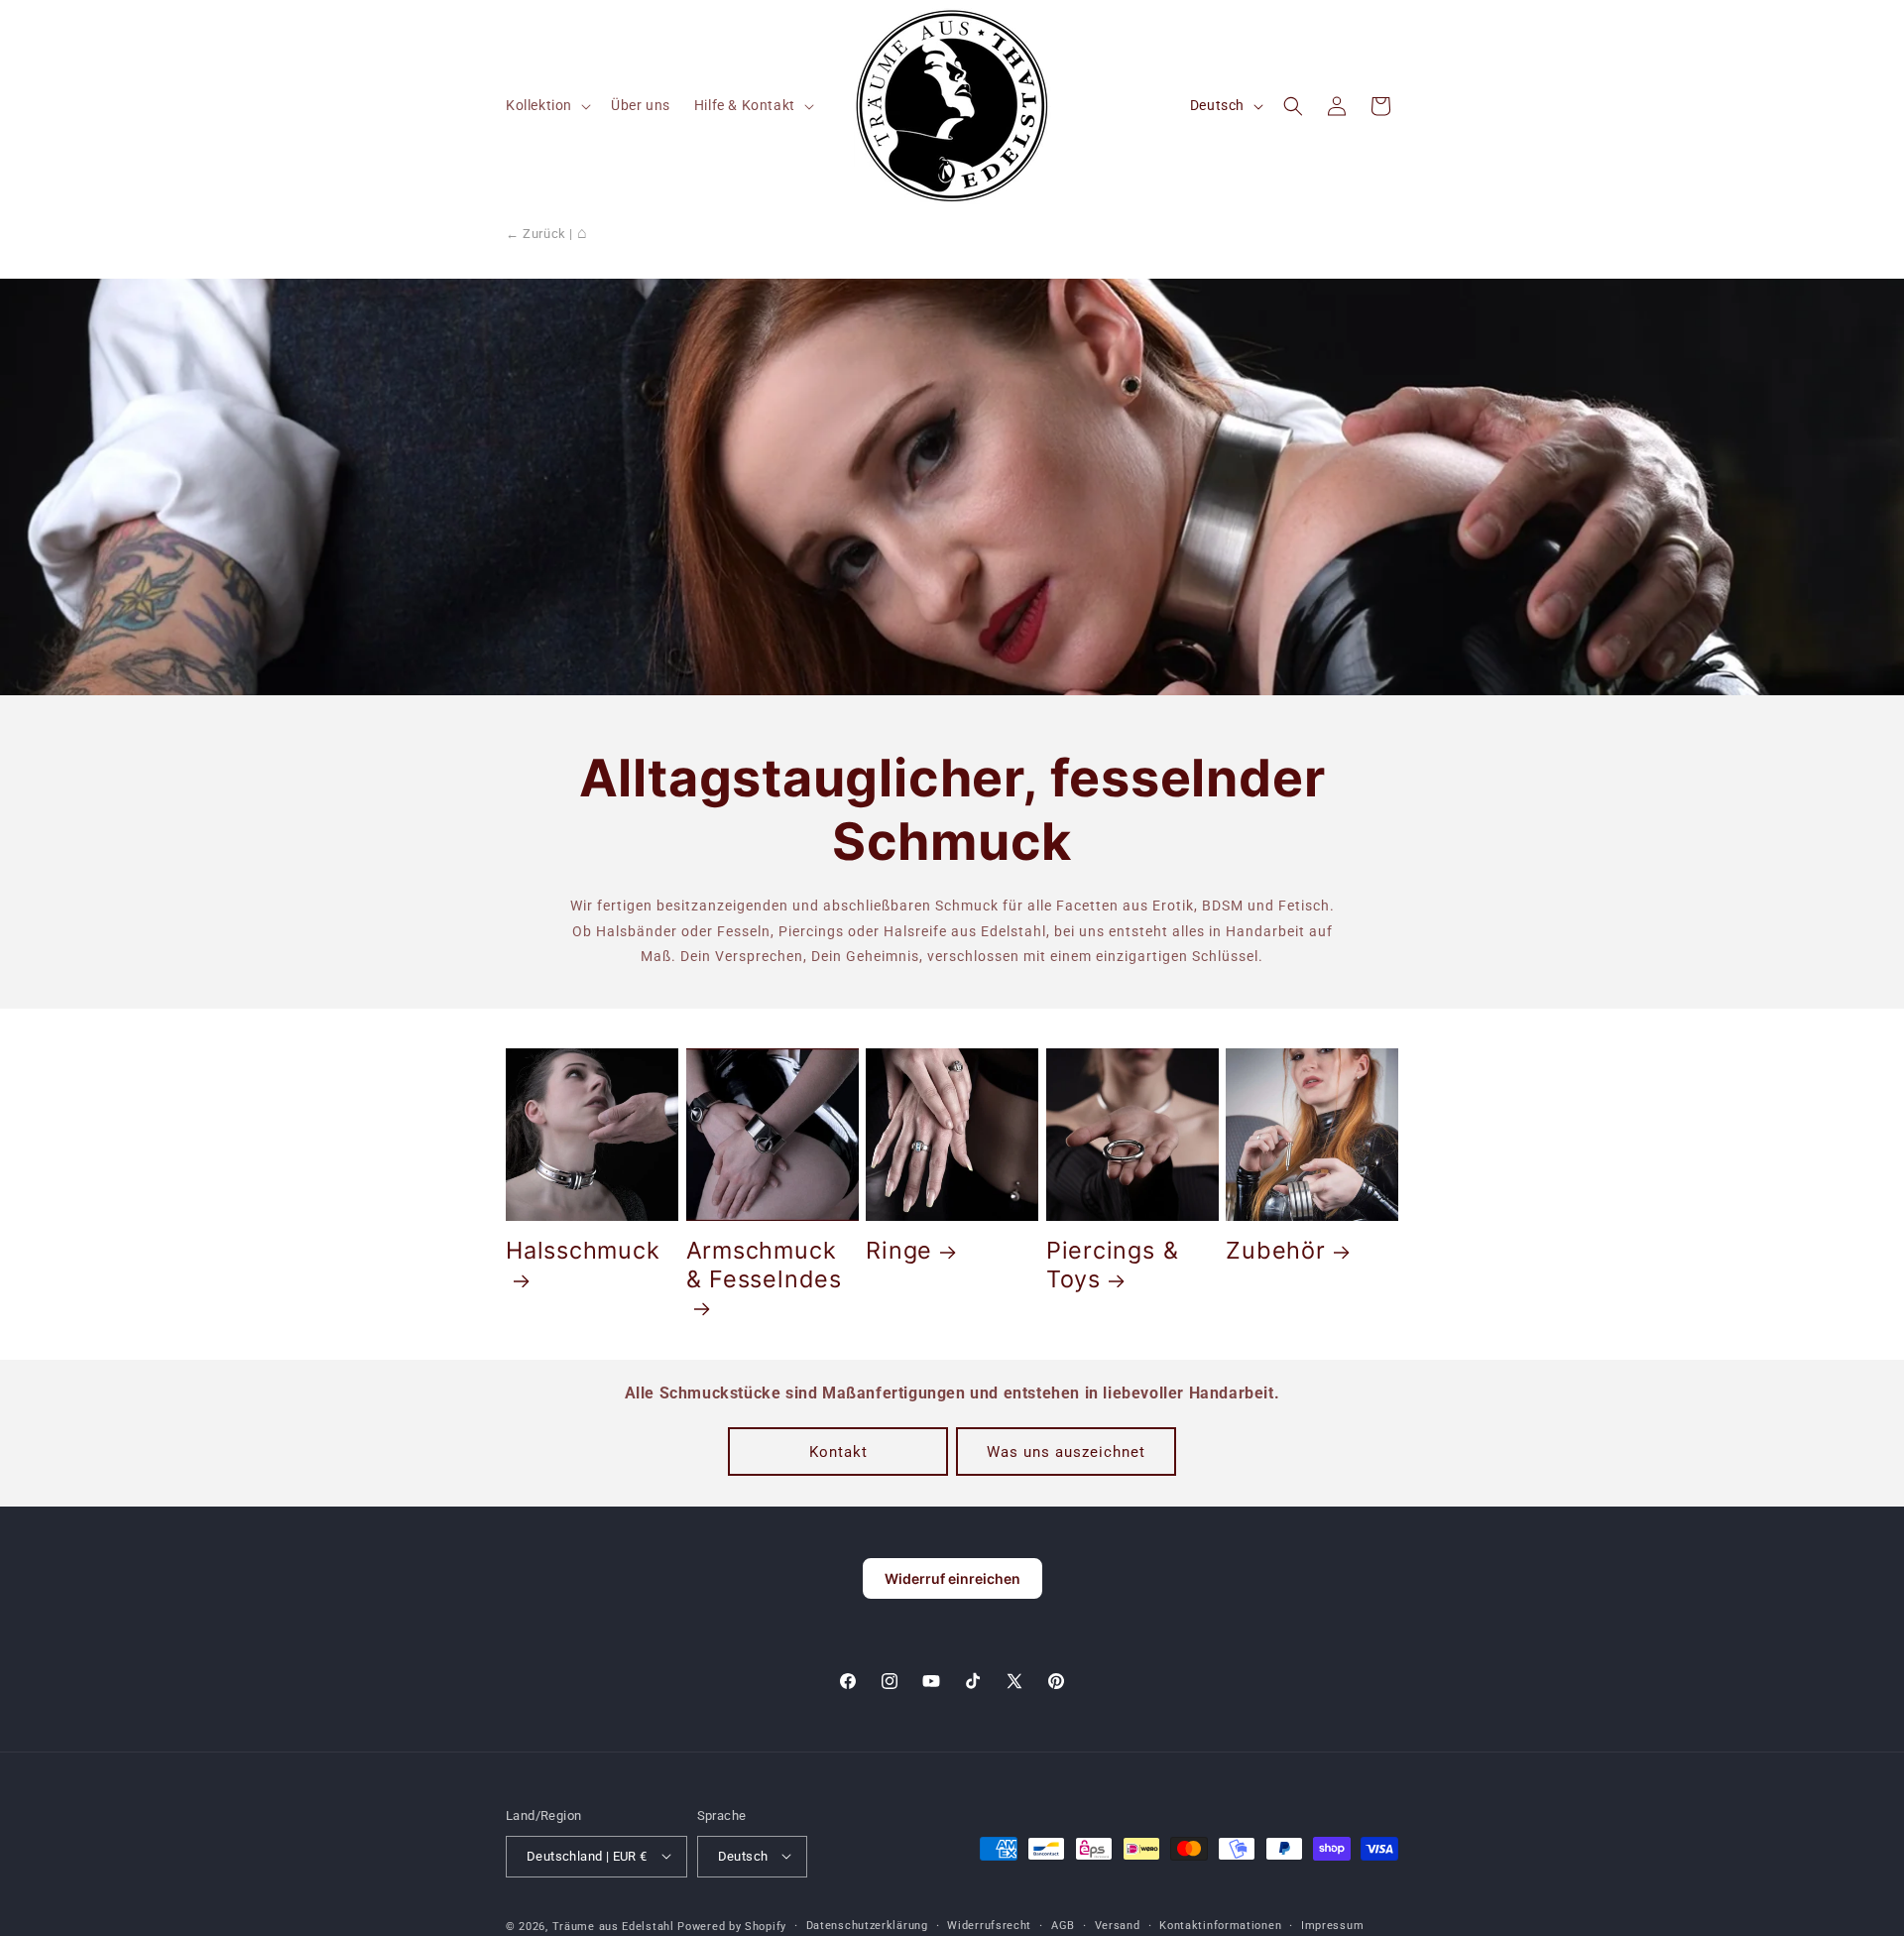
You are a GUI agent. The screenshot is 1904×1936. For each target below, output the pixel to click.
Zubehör (1275, 1252)
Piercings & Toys (1113, 1266)
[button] (546, 105)
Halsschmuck (583, 1252)
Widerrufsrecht (989, 1925)
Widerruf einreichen (952, 1578)
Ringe (899, 1252)
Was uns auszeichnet (1066, 1451)
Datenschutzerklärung (867, 1925)
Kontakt (838, 1451)
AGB (1063, 1925)
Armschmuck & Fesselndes (764, 1266)
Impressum (1332, 1925)
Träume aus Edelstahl (613, 1926)
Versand (1118, 1925)
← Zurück (536, 234)
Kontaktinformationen (1220, 1925)
